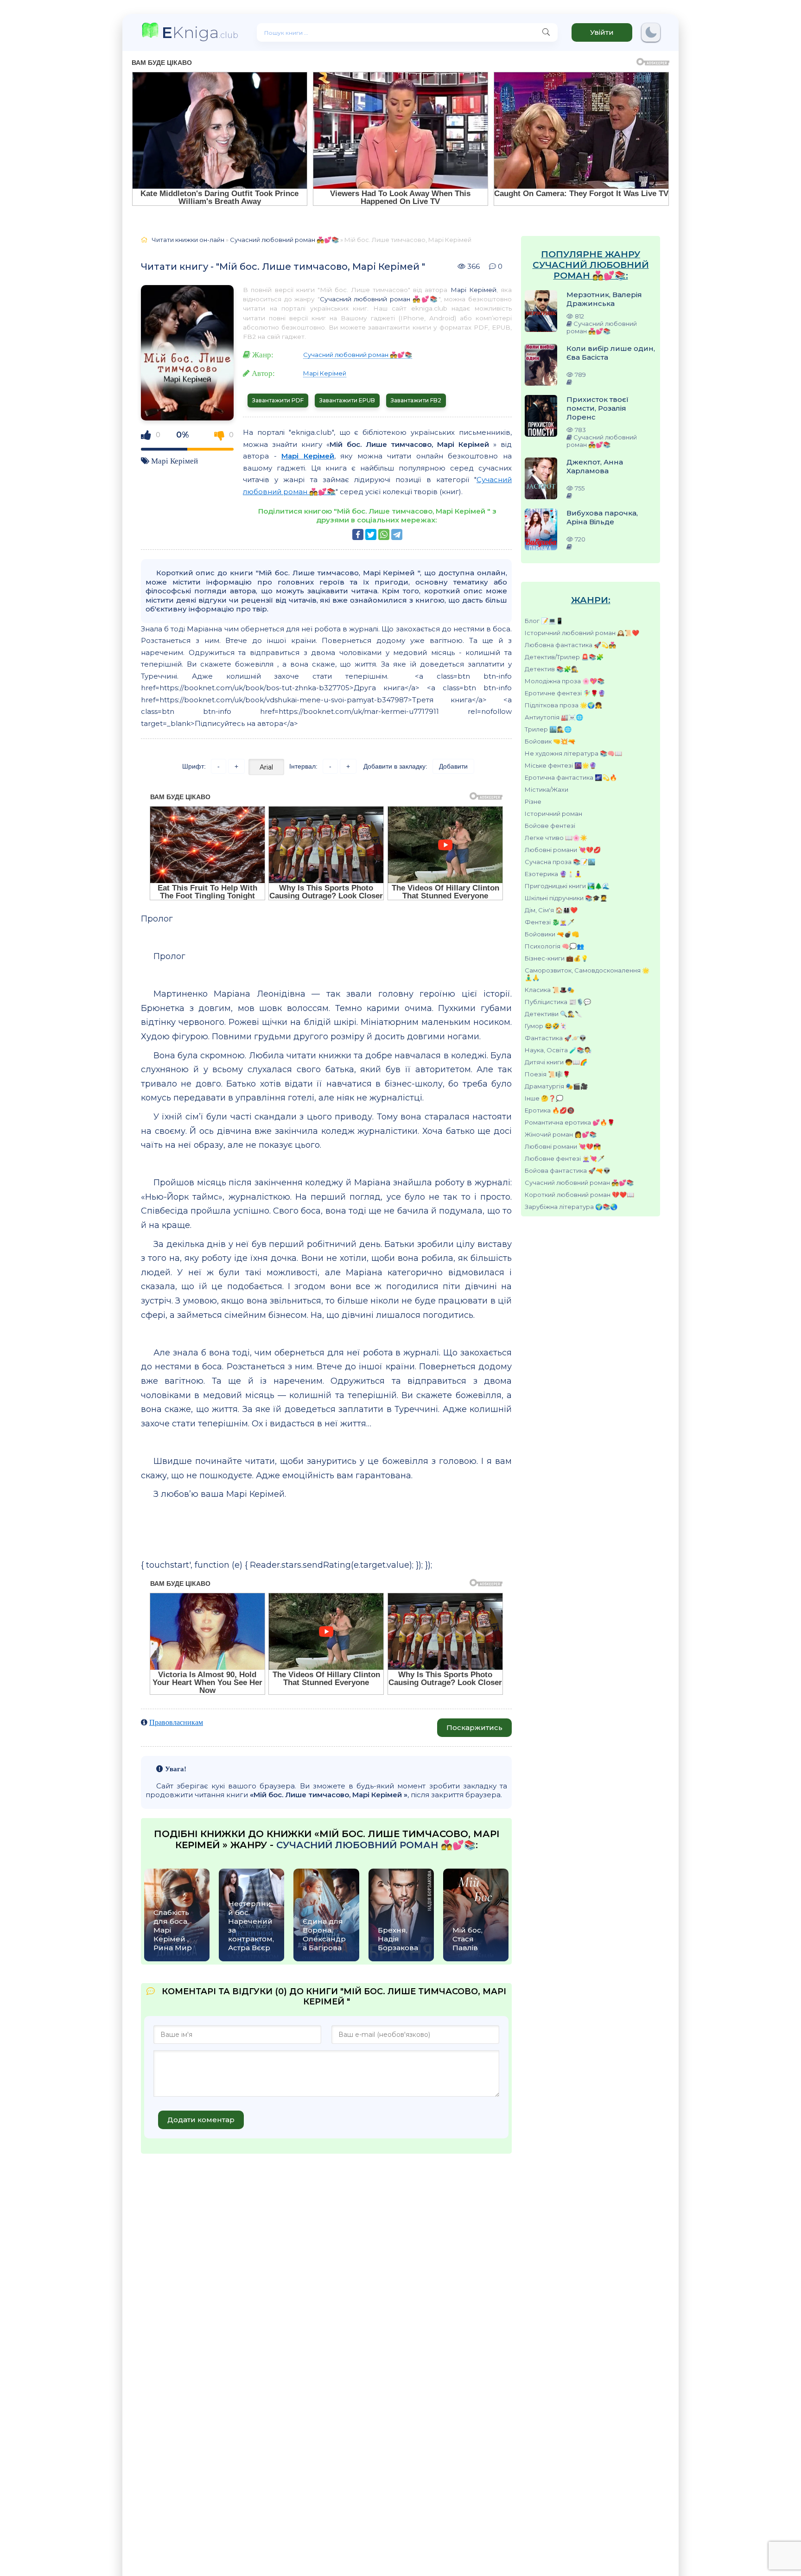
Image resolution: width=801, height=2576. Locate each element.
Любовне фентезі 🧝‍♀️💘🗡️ (565, 1158)
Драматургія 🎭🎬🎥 (556, 1086)
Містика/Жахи (547, 789)
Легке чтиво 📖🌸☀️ (556, 838)
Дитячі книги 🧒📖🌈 (556, 1062)
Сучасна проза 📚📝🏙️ (560, 862)
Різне (533, 801)
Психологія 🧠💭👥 (554, 946)
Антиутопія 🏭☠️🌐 (554, 717)
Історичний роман (553, 814)
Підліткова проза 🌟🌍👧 (563, 705)
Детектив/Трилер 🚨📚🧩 (564, 657)
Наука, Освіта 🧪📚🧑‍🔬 (558, 1050)
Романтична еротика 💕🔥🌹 (570, 1122)
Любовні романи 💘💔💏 (563, 1146)
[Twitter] (371, 534)
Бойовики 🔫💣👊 (552, 934)
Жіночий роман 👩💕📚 (561, 1134)
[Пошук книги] (546, 32)
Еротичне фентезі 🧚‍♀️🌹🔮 (565, 693)
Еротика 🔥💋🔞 (550, 1110)
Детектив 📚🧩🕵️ (552, 669)
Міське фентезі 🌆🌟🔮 (561, 765)
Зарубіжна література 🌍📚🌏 (571, 1207)
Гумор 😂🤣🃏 (546, 1026)
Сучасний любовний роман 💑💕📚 (579, 1183)
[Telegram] (397, 534)
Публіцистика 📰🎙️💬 (558, 1002)
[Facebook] (358, 534)
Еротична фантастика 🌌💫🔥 (571, 777)
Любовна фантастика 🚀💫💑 (570, 645)
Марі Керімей (175, 461)
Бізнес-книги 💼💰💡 (556, 958)
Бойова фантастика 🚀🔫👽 (568, 1170)
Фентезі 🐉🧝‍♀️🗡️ (550, 922)
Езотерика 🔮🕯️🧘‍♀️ (553, 874)
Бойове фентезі (550, 826)
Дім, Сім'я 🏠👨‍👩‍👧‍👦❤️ (551, 910)
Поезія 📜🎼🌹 (547, 1074)
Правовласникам (176, 1722)
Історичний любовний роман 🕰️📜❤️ (582, 633)
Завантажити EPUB (347, 400)
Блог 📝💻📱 (544, 621)
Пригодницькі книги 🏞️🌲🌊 (567, 886)
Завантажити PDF (278, 400)
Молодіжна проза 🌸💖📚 (565, 681)
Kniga (200, 32)
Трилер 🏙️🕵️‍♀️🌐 (548, 729)
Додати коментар (201, 2120)
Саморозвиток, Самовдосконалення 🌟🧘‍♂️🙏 (587, 974)
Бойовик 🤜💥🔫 (550, 741)
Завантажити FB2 (416, 400)
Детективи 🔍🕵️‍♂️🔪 (553, 1014)
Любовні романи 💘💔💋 (563, 850)
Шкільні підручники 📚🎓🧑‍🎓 (566, 898)
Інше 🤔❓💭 (544, 1098)
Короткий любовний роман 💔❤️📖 (579, 1195)
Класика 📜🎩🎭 (550, 990)
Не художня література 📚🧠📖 (573, 753)
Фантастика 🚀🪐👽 (556, 1038)
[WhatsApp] (384, 534)
